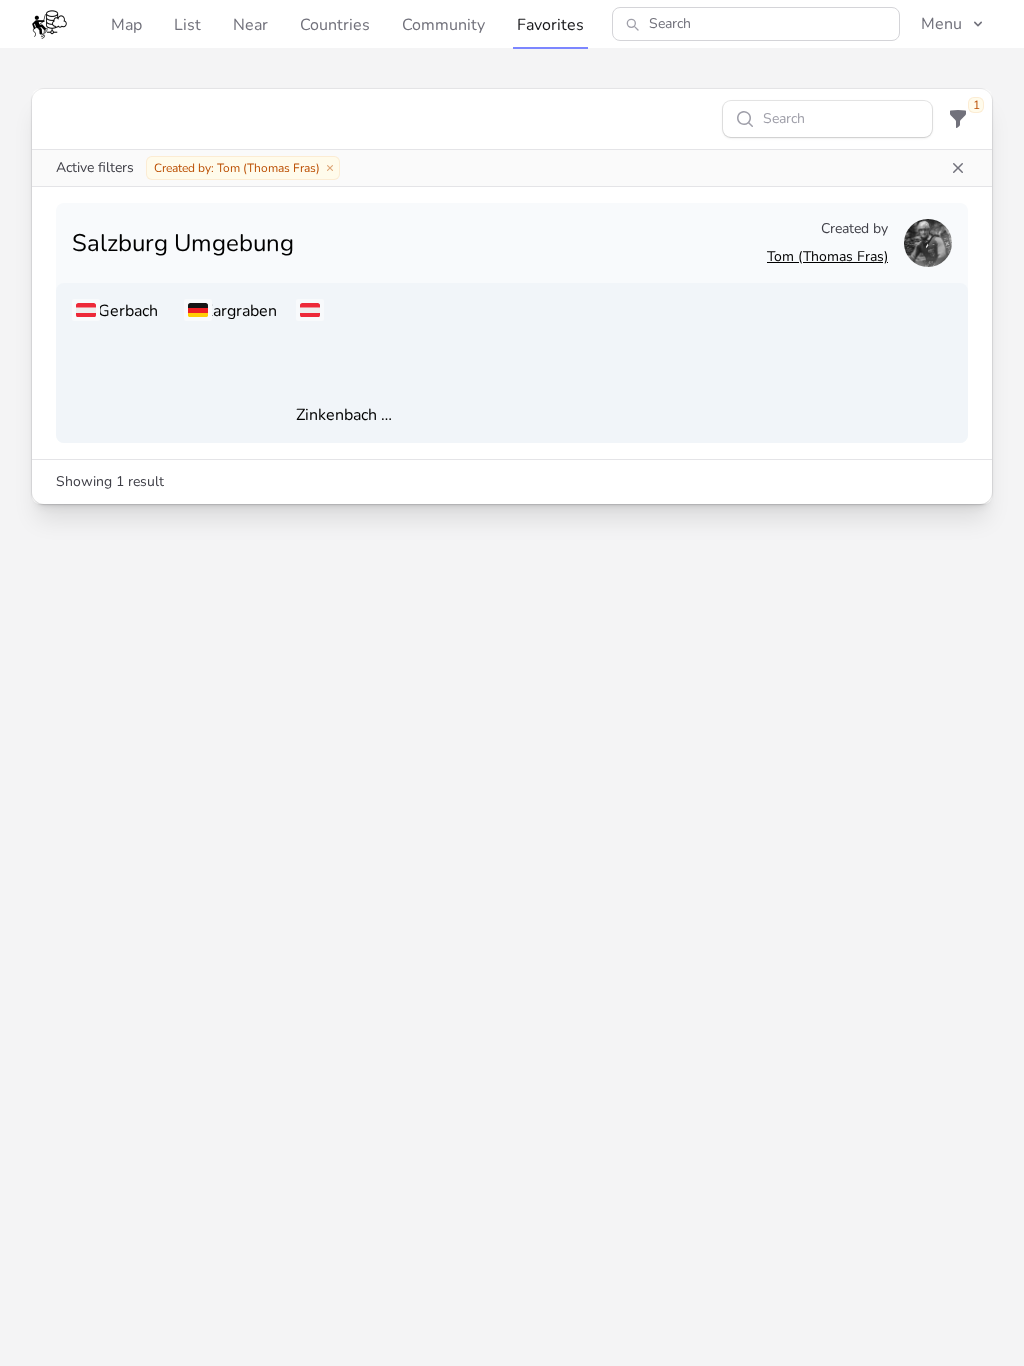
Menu (941, 24)
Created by (854, 228)
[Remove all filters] (958, 168)
